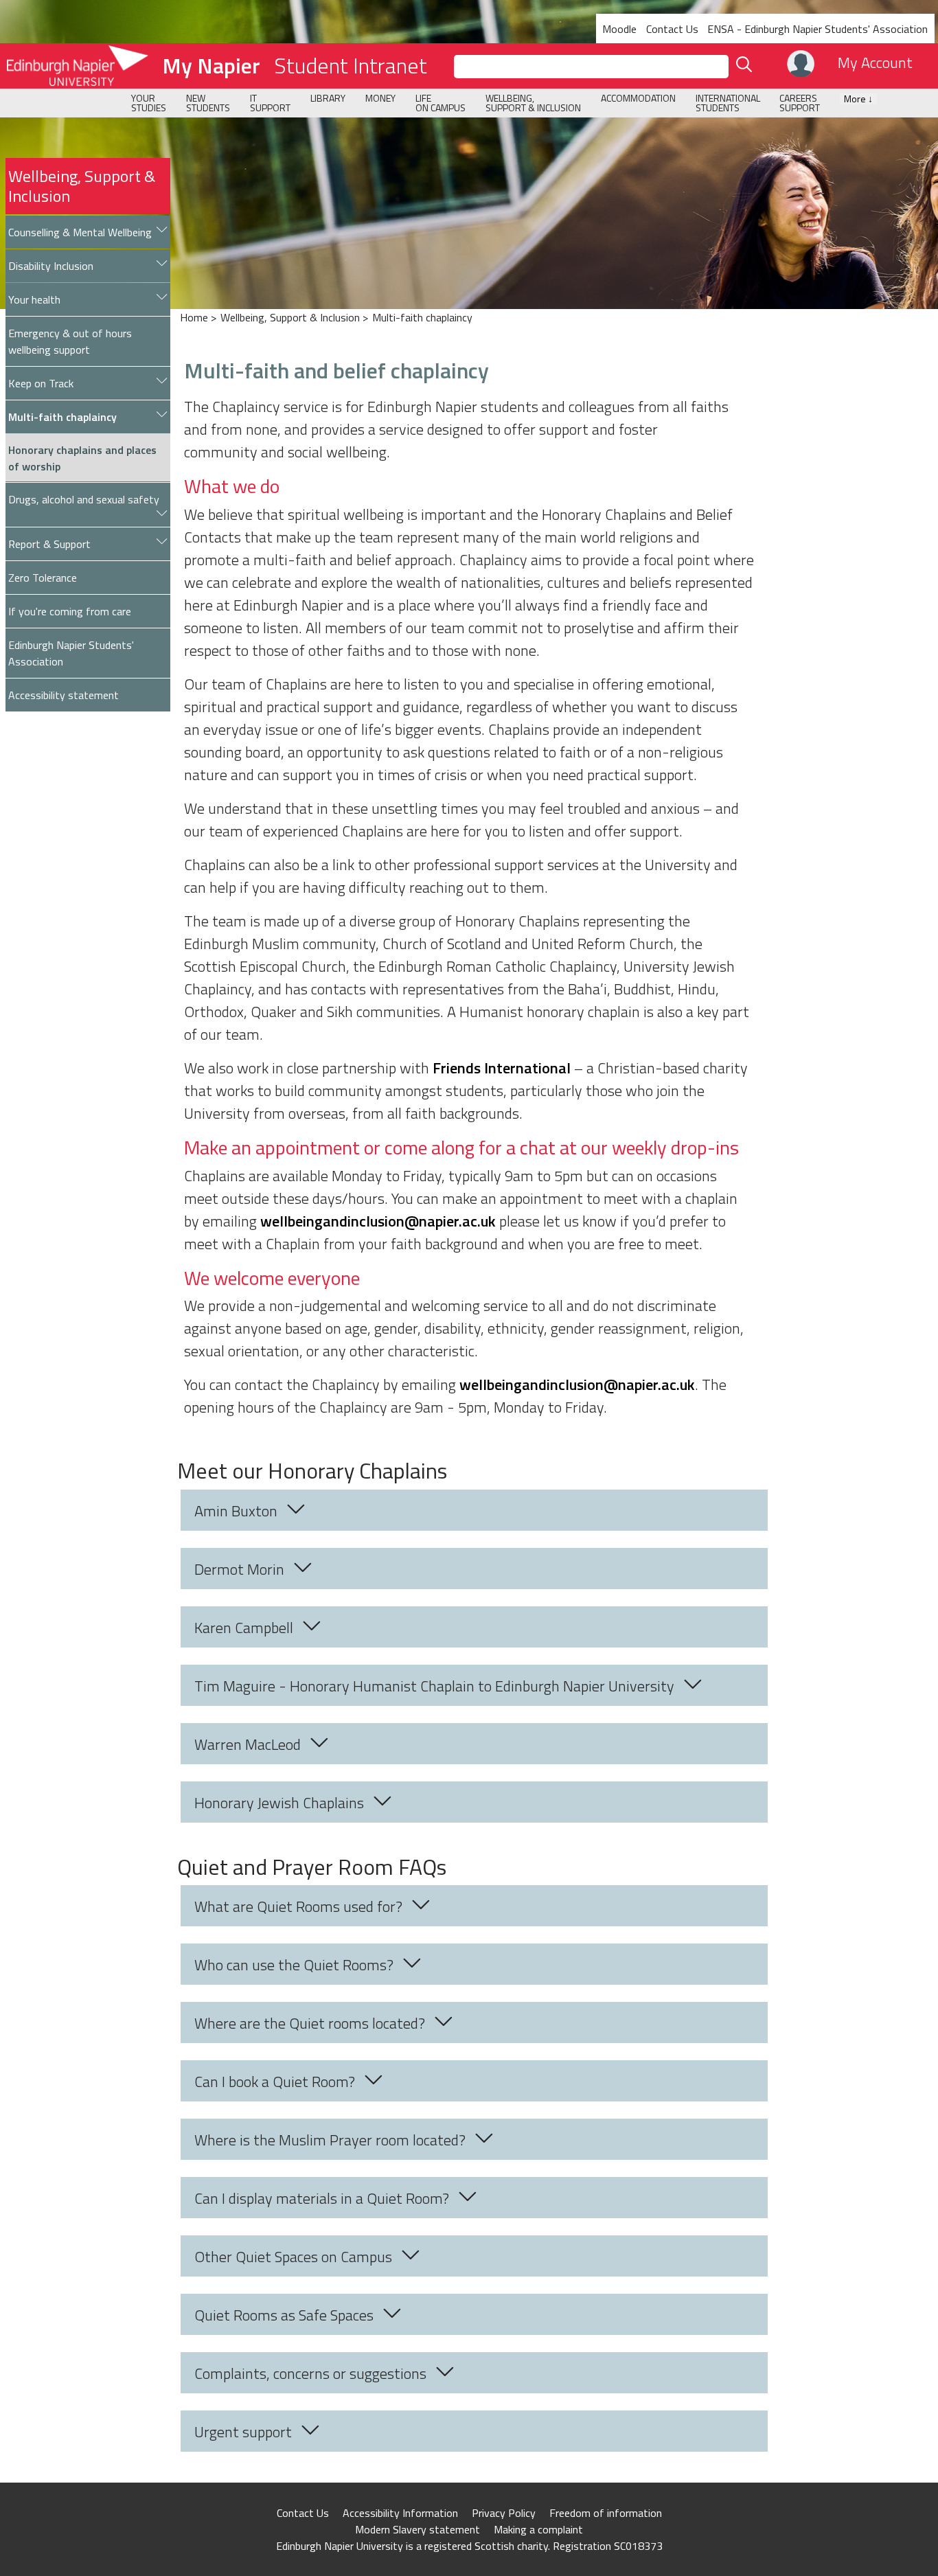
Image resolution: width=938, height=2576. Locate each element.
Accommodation (638, 98)
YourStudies (149, 103)
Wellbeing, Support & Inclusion (82, 186)
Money (380, 98)
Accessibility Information (400, 2513)
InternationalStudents (728, 103)
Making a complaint (538, 2529)
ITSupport (270, 103)
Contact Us (672, 29)
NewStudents (208, 103)
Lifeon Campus (441, 103)
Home (194, 317)
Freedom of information (606, 2513)
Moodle (619, 29)
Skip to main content (50, 10)
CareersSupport (800, 103)
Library (328, 98)
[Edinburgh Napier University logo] (74, 66)
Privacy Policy (504, 2513)
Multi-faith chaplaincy (422, 317)
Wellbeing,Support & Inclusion (533, 103)
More (858, 99)
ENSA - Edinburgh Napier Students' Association (817, 29)
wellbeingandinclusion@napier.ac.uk (378, 1221)
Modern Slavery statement (417, 2529)
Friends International (502, 1068)
